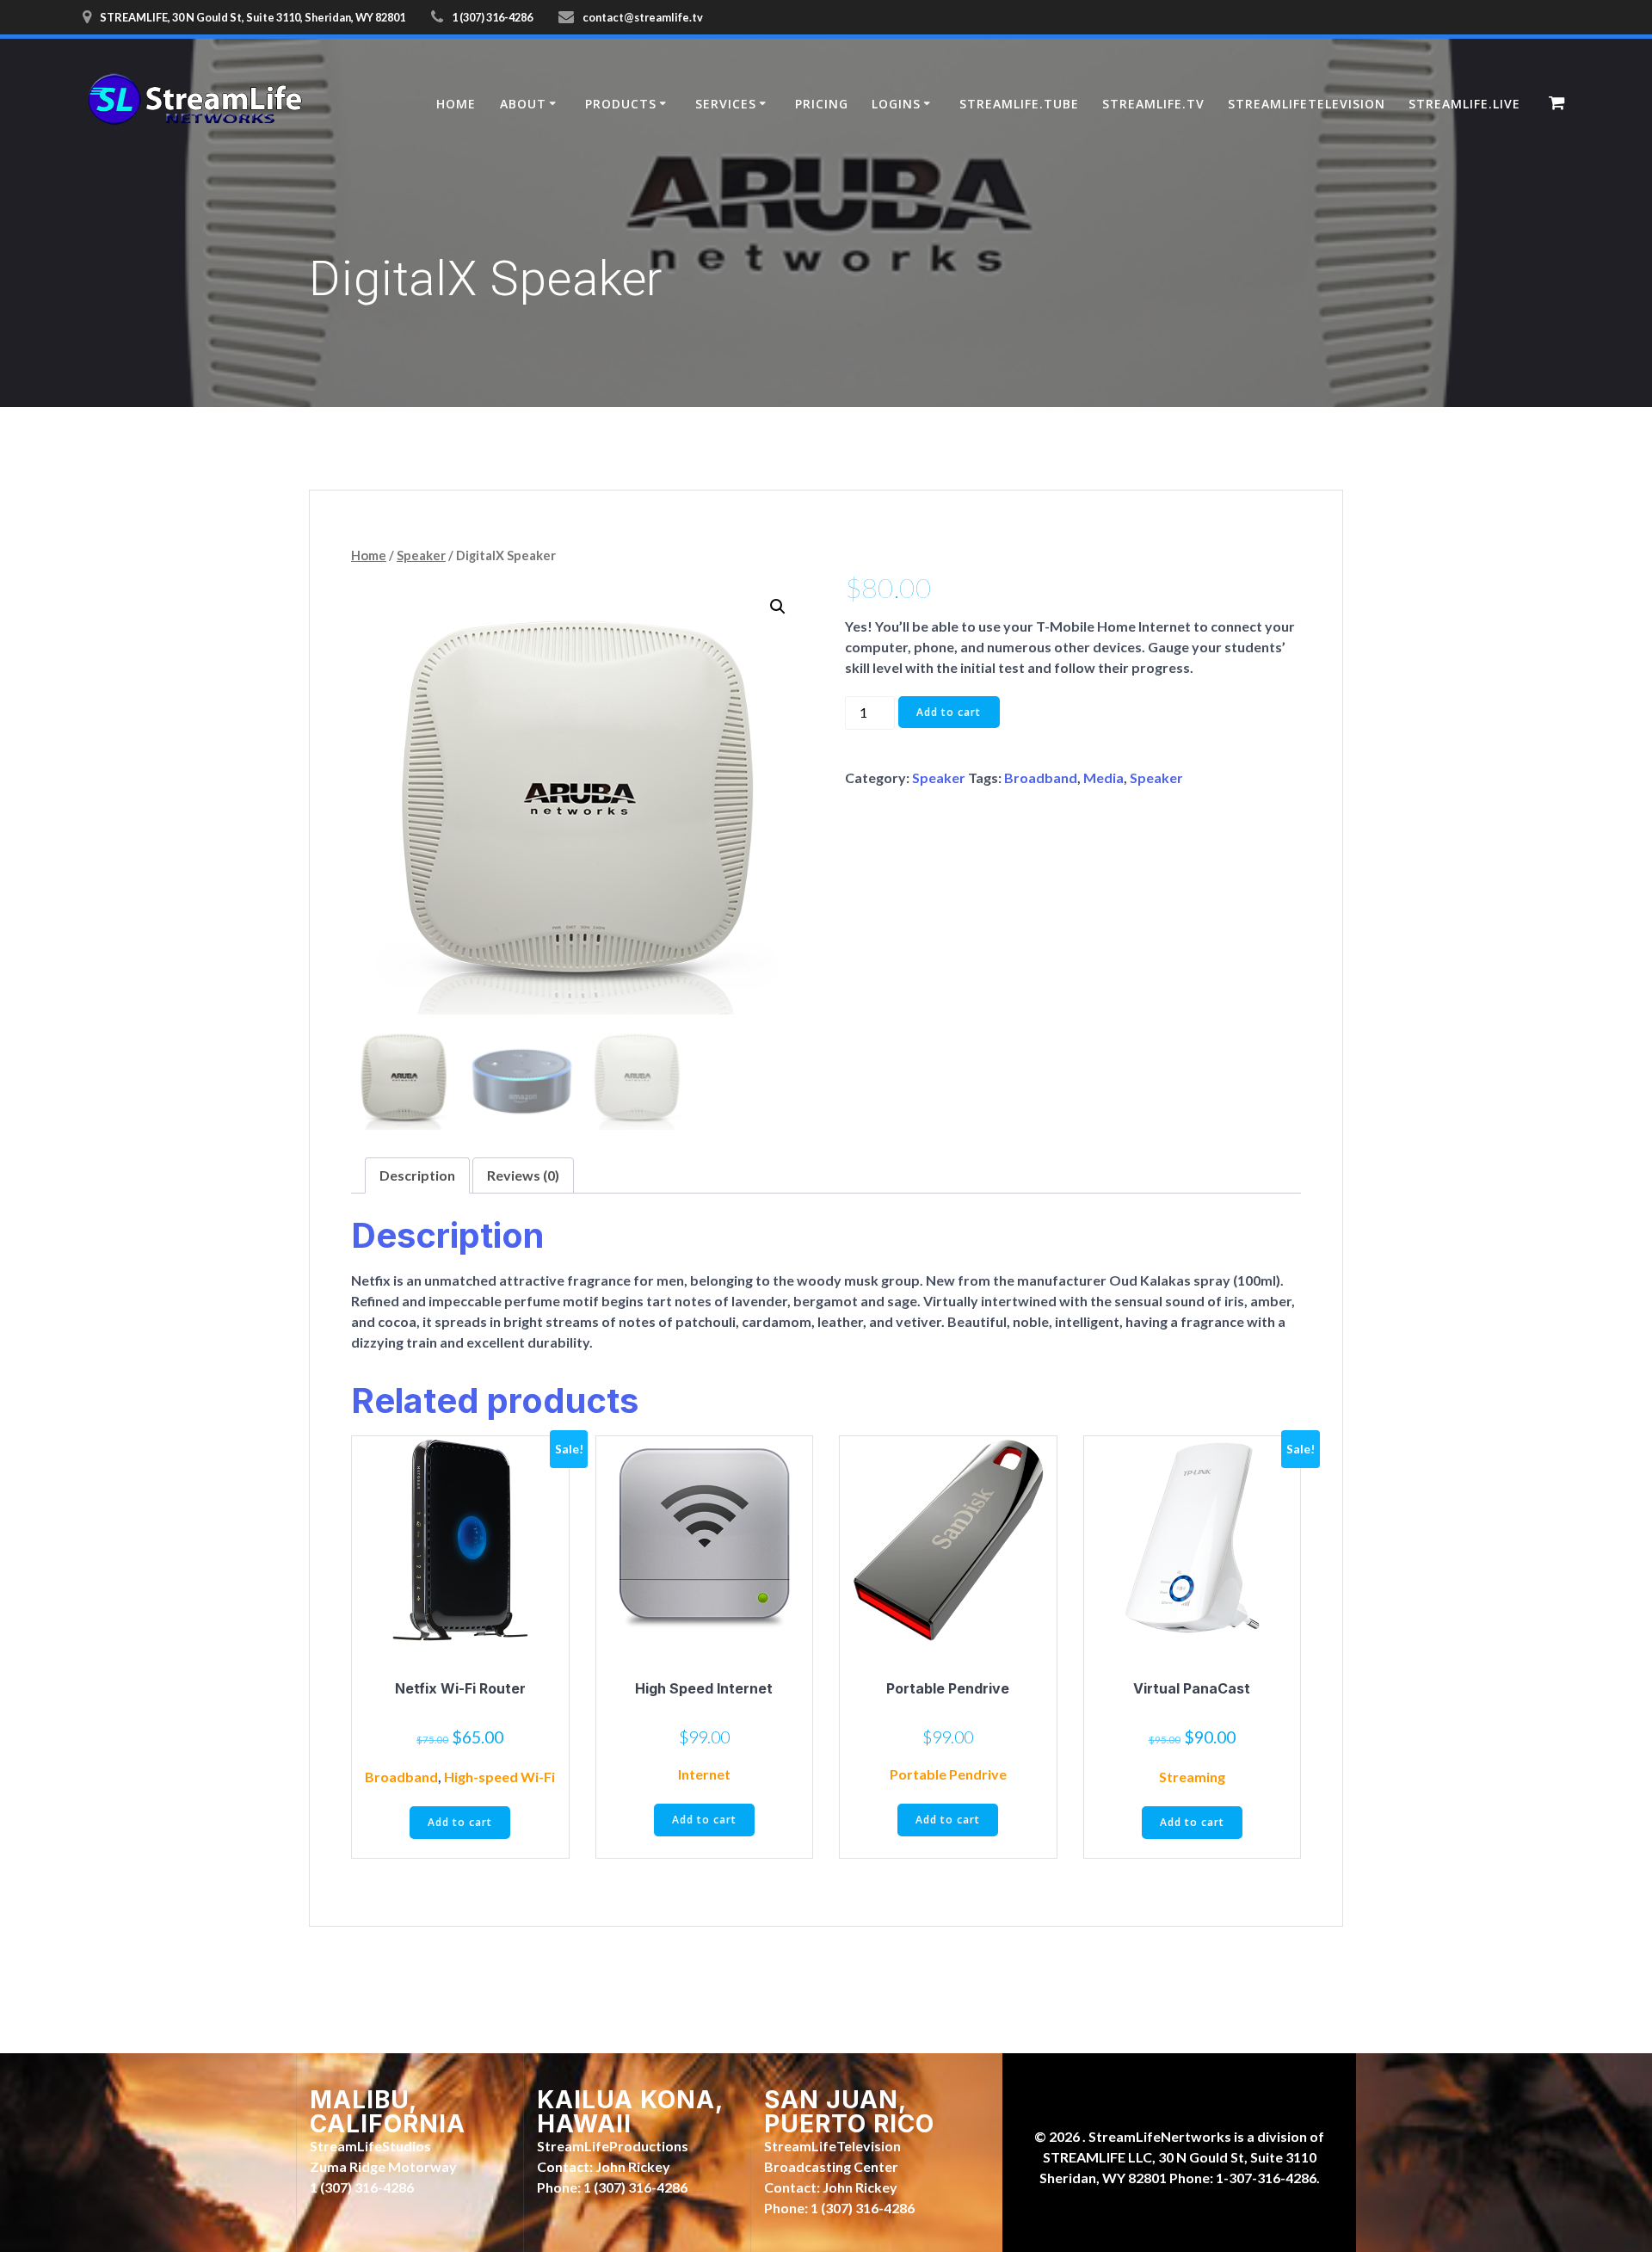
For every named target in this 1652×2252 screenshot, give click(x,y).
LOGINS (896, 104)
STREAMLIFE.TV (1153, 104)
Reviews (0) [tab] (523, 1175)
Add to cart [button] (460, 1822)
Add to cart (949, 712)
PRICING (822, 104)
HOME (456, 104)
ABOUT (523, 104)
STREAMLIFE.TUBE (1019, 104)
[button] (778, 607)
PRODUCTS (621, 104)
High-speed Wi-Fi (499, 1777)
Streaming (1192, 1777)
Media (1103, 777)
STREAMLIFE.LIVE (1464, 104)
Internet (704, 1774)
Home (369, 555)
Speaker (421, 555)
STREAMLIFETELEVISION (1307, 104)
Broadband (1041, 777)
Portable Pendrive (948, 1774)
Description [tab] (417, 1175)
